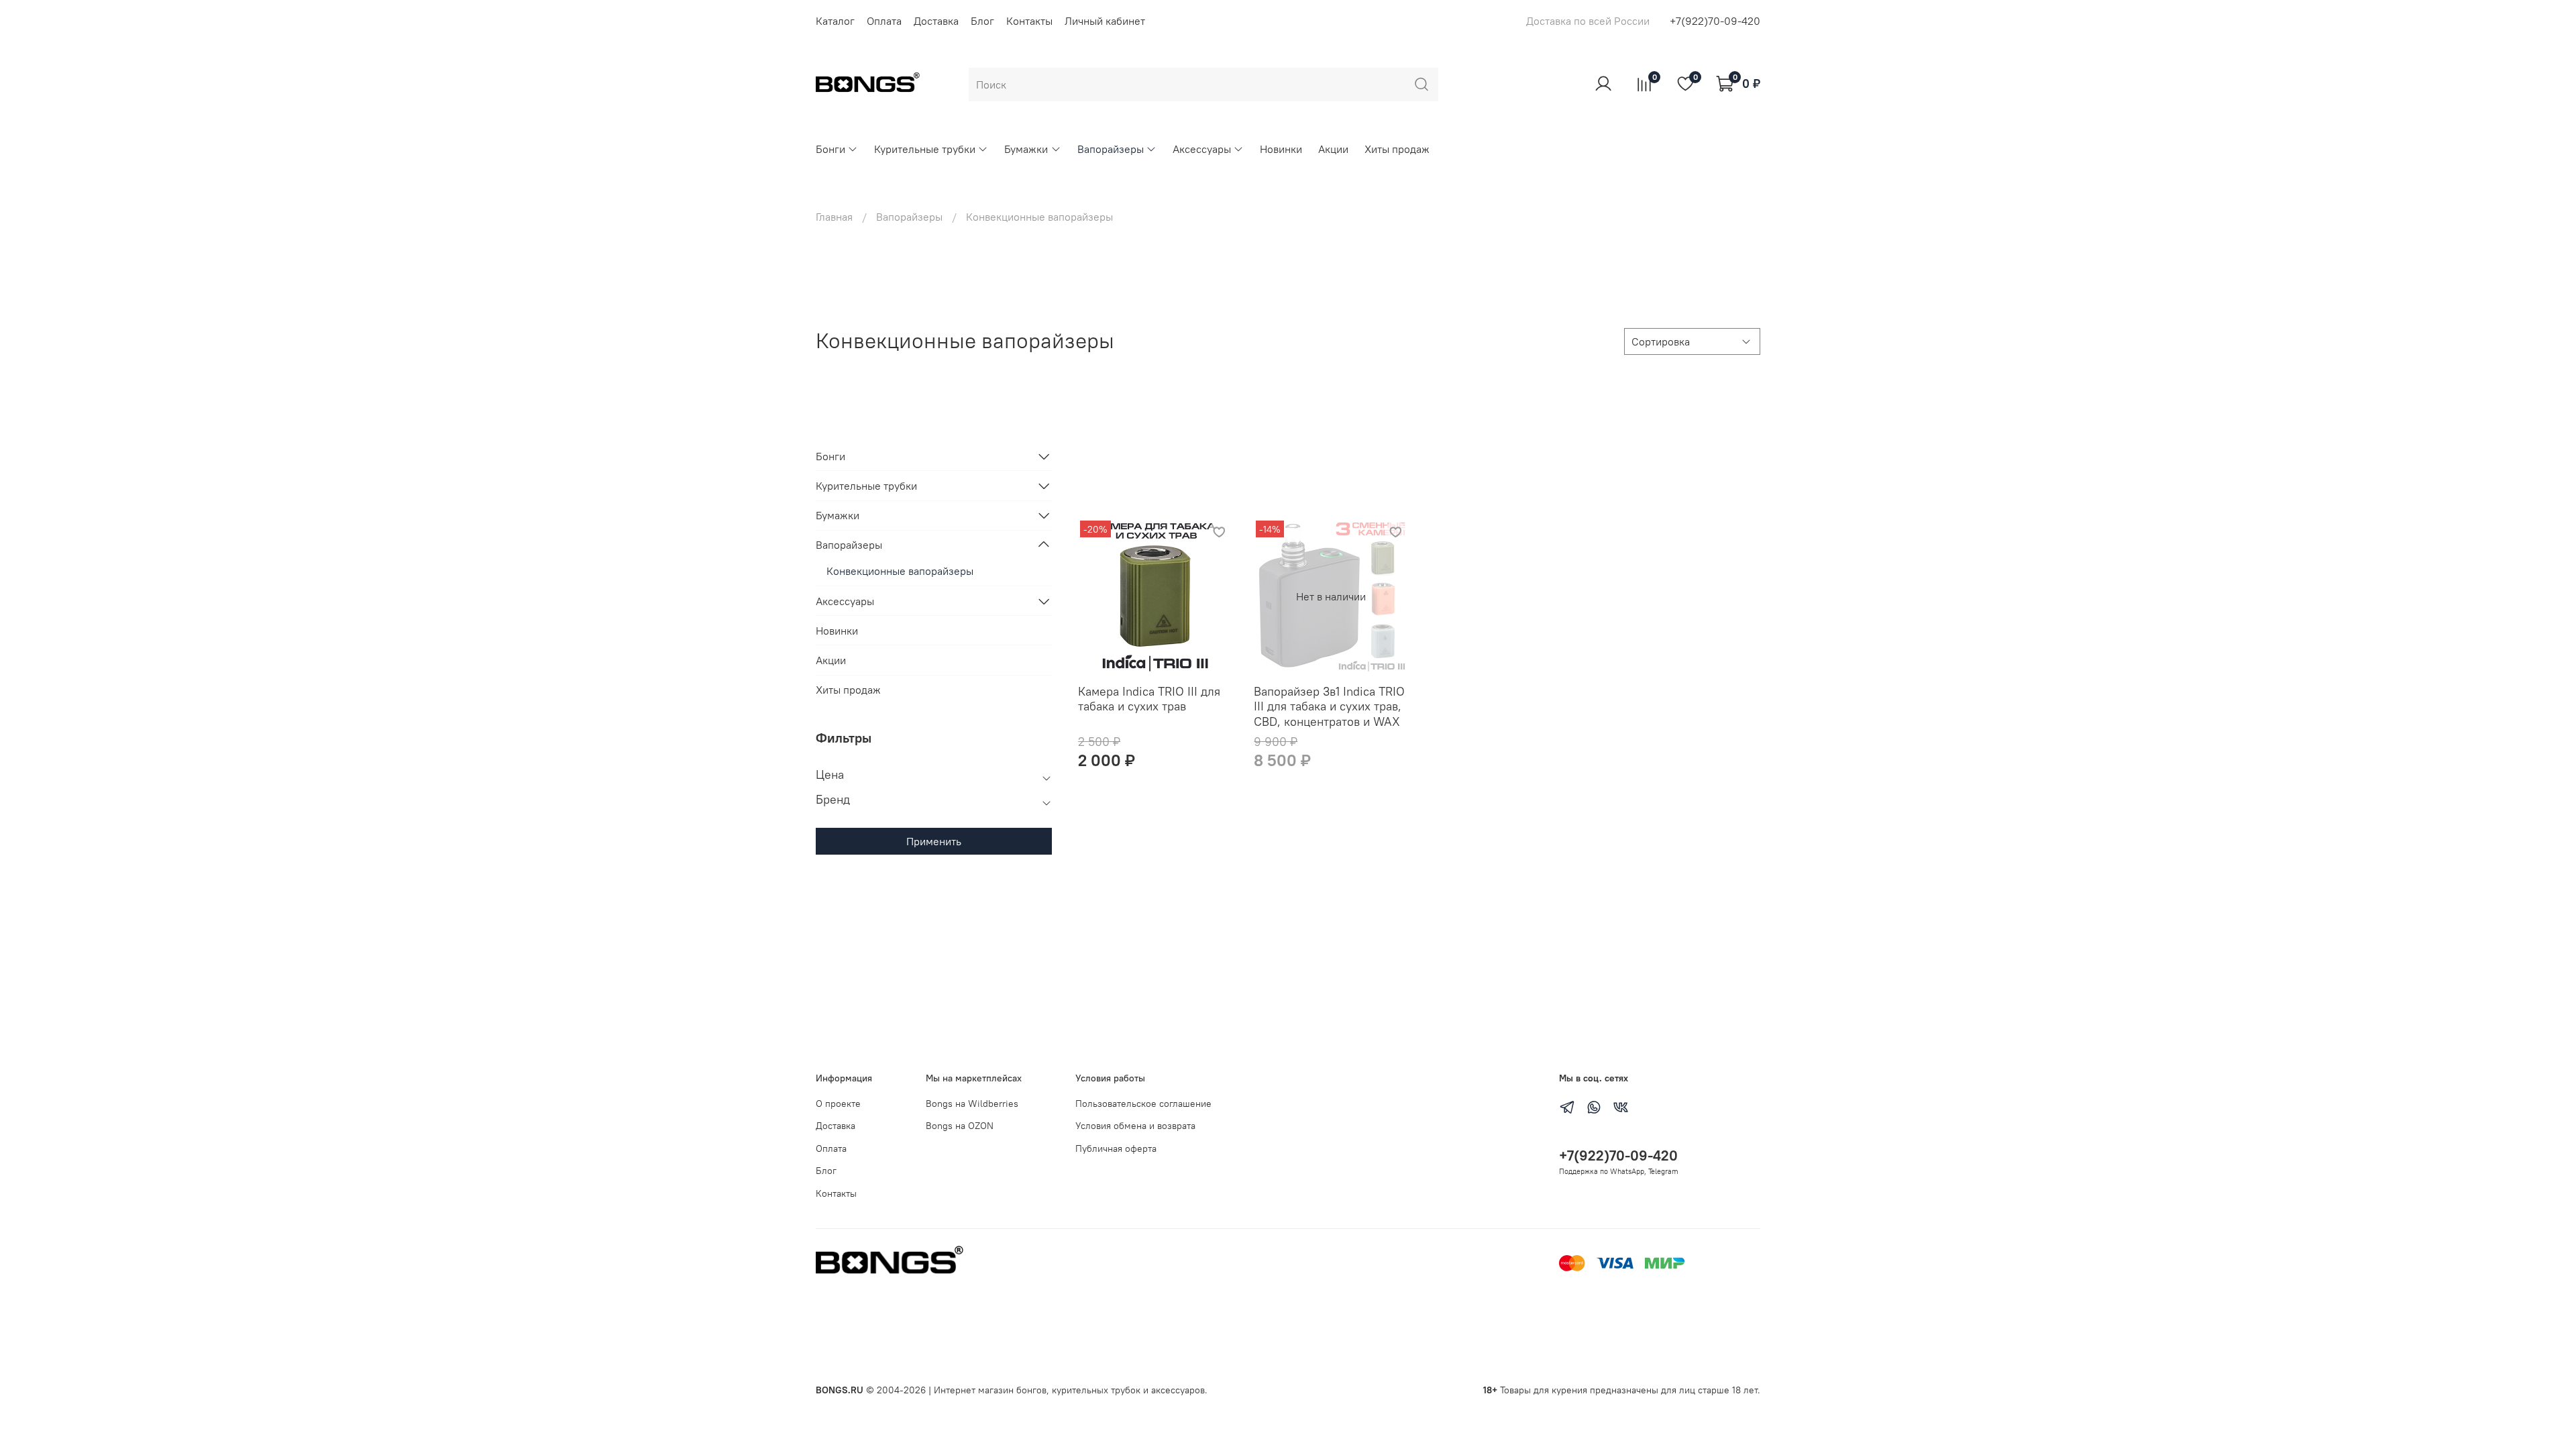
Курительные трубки (925, 149)
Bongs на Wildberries (972, 1104)
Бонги (830, 149)
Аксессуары (1202, 149)
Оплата (884, 21)
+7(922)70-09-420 (1715, 21)
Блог (982, 21)
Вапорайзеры (1111, 149)
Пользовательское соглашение (1143, 1104)
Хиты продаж (1397, 149)
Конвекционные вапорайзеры (900, 571)
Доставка (936, 21)
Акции (1333, 149)
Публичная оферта (1116, 1148)
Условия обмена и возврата (1135, 1126)
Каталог (835, 21)
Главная (834, 217)
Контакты (1029, 21)
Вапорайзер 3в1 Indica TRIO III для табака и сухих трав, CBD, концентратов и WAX (1329, 706)
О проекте (838, 1104)
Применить (934, 841)
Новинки (1281, 149)
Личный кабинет (1105, 21)
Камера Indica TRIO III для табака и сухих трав (1149, 699)
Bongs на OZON (960, 1126)
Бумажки (1026, 149)
